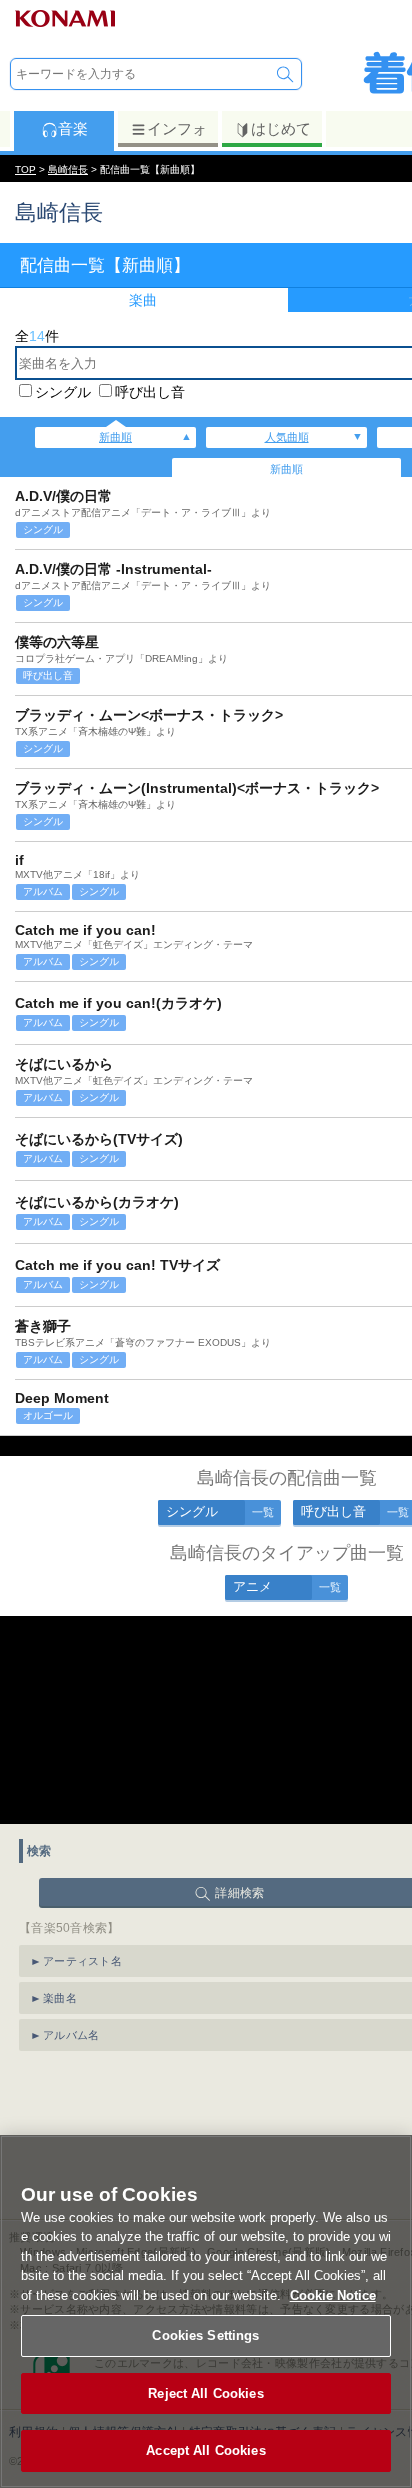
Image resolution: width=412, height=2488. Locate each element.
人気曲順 (287, 437)
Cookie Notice (333, 2295)
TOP (25, 169)
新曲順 (115, 437)
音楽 (73, 128)
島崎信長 (68, 169)
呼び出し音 (150, 392)
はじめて (281, 128)
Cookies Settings (205, 2335)
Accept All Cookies (205, 2450)
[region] (206, 2311)
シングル (63, 392)
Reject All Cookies (205, 2393)
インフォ (177, 128)
